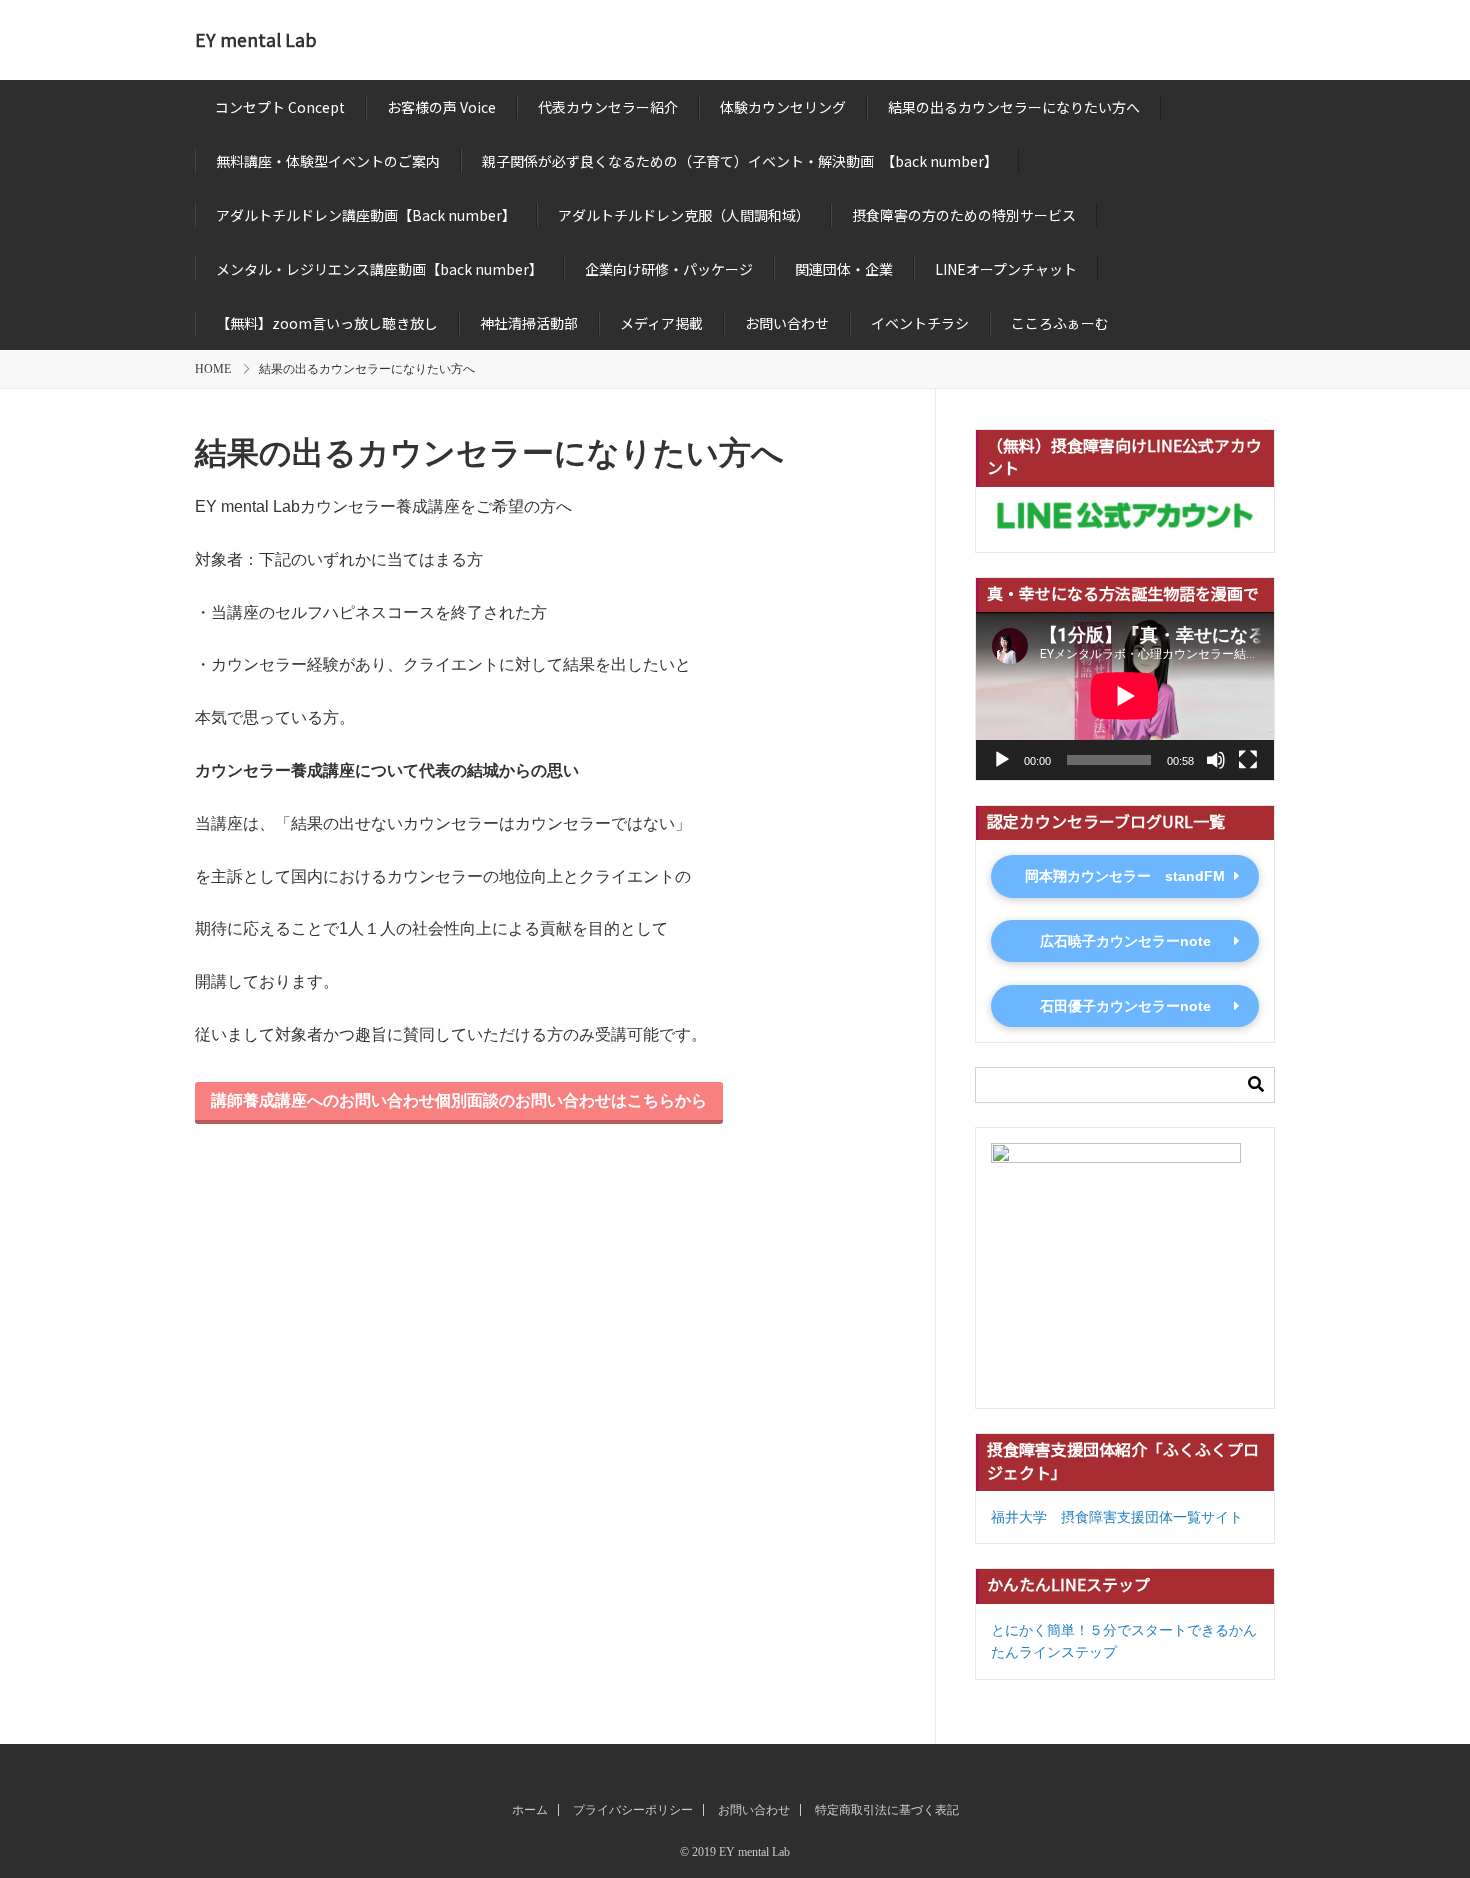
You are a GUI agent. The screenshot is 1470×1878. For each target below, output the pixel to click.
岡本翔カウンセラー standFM (1125, 876)
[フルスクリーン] (1248, 760)
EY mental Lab (256, 39)
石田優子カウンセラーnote (1125, 1006)
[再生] (1002, 760)
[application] (1125, 696)
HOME (213, 369)
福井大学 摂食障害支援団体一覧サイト (1117, 1517)
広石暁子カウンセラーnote (1125, 941)
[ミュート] (1216, 760)
